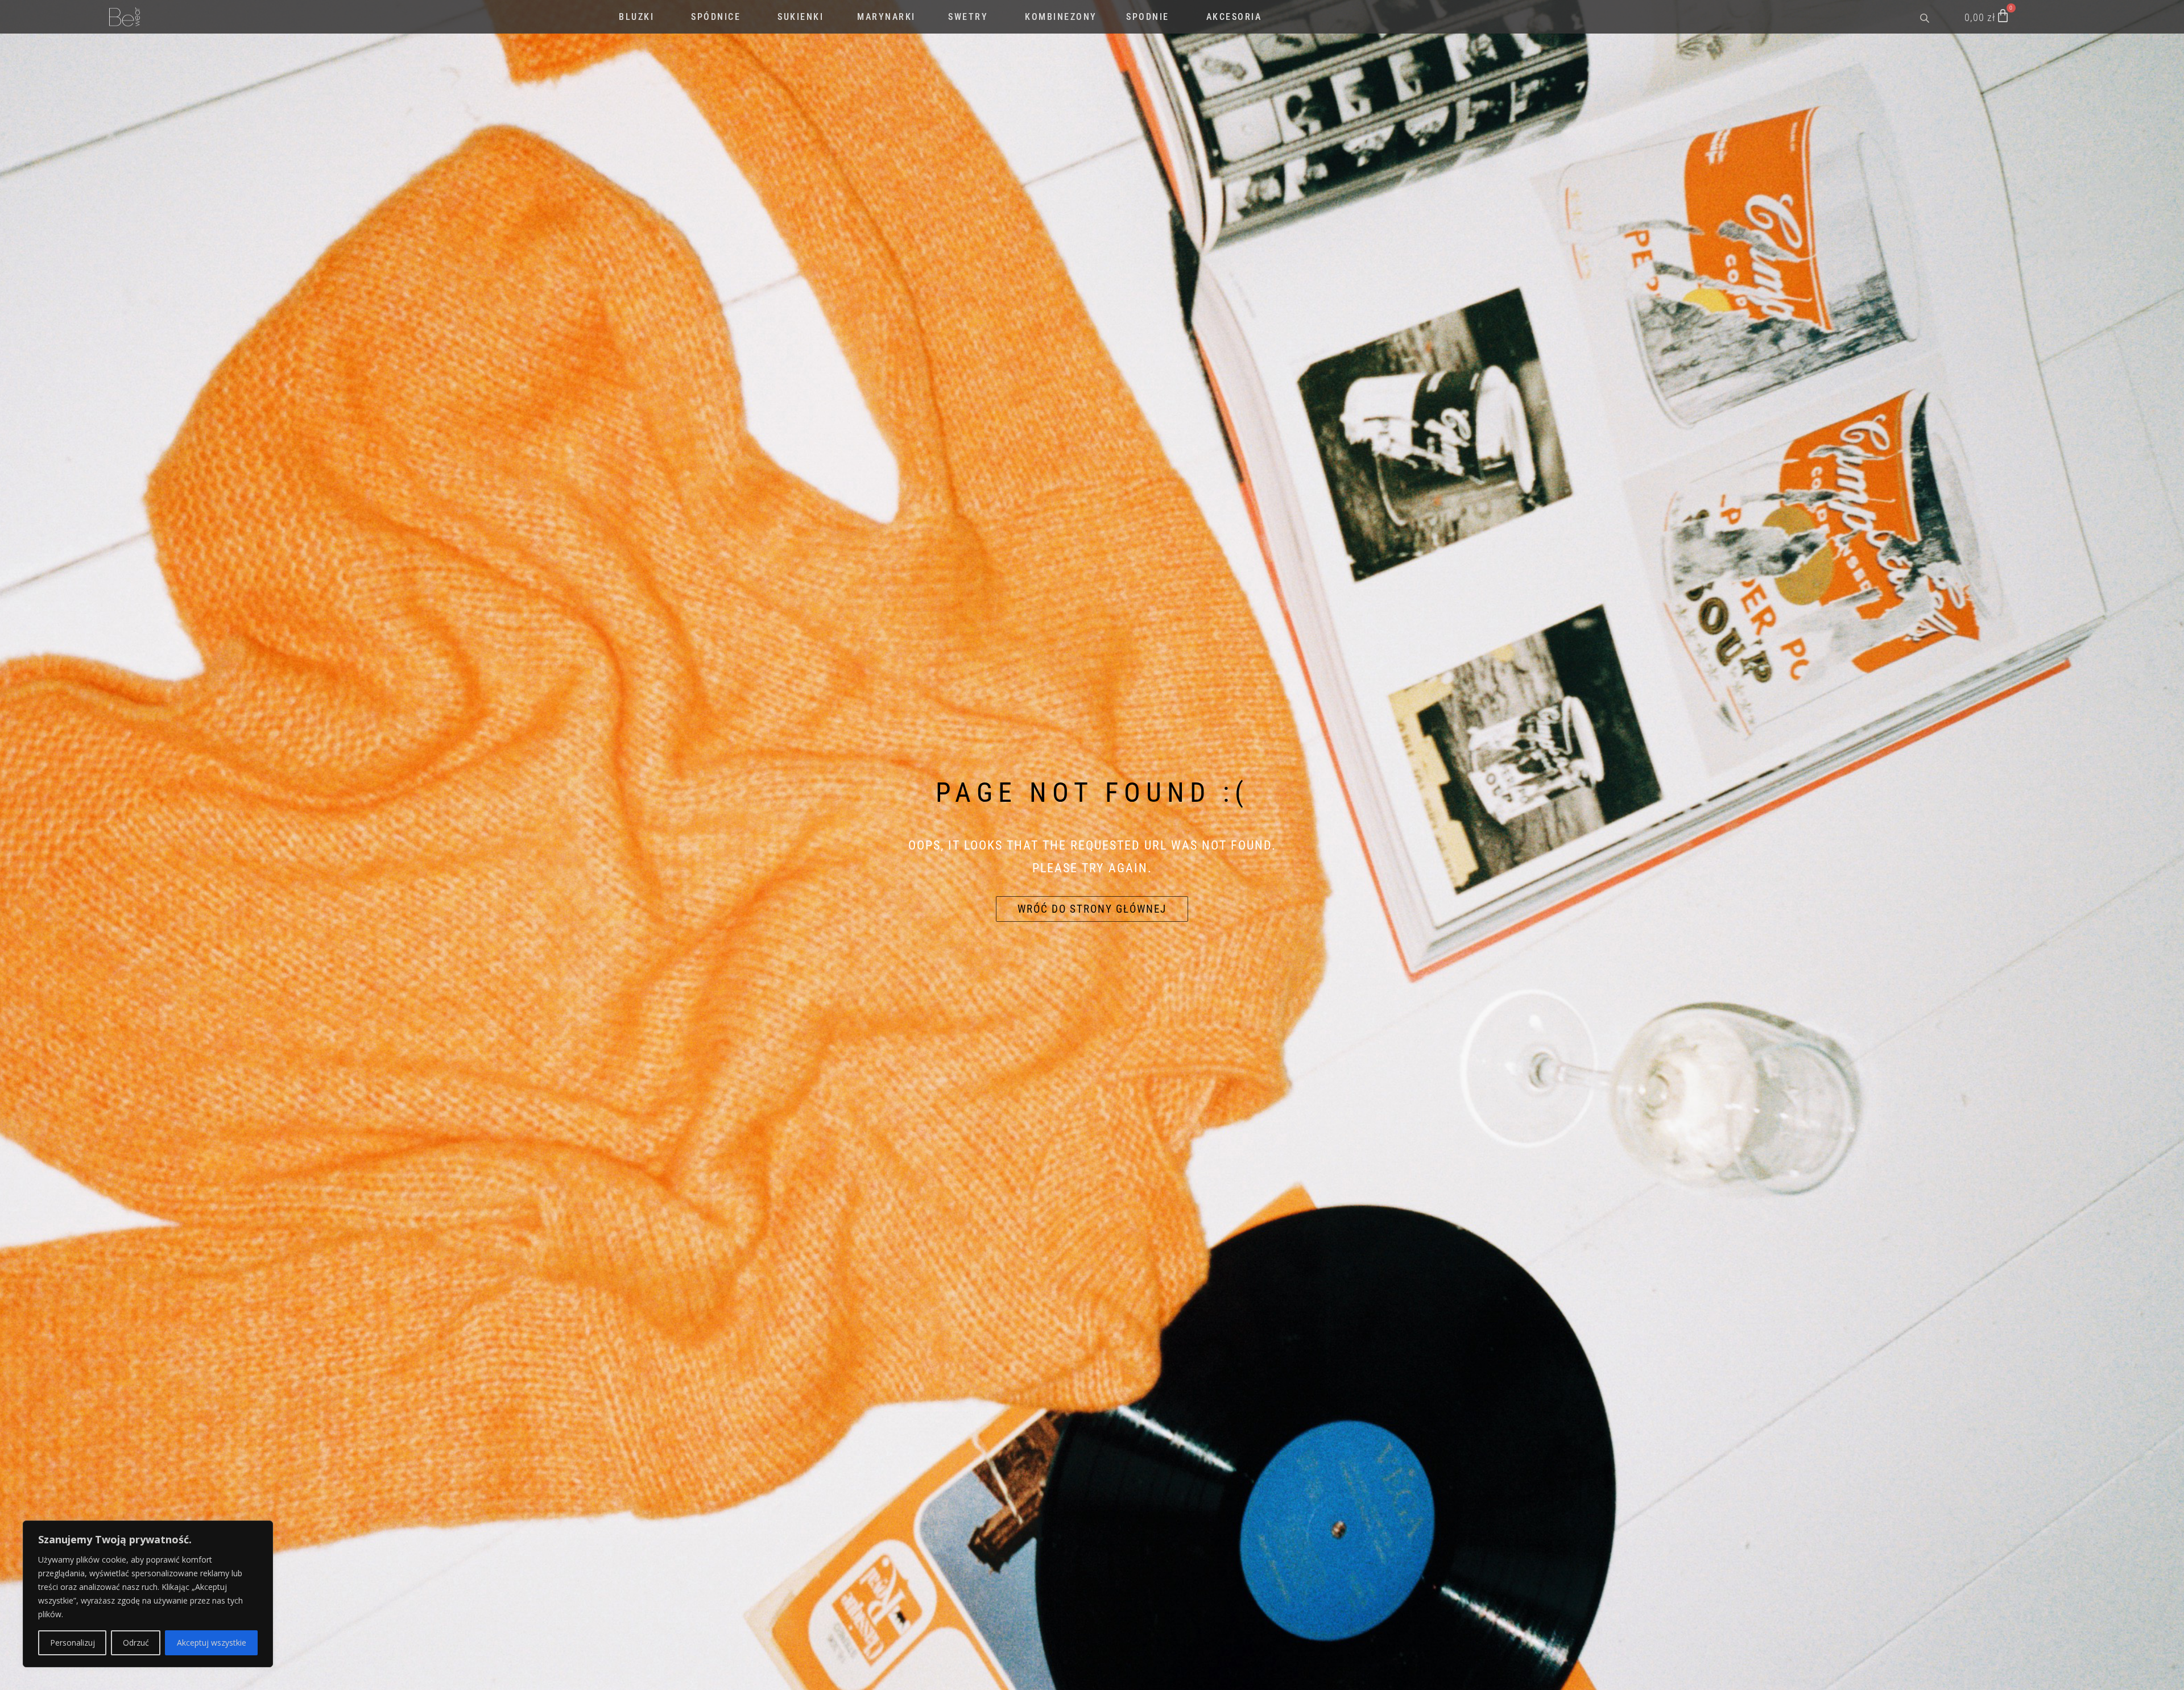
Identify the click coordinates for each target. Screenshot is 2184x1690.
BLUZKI (636, 17)
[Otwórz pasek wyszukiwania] (1926, 17)
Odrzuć (136, 1643)
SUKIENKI (801, 17)
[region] (148, 1594)
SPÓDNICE (716, 17)
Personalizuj (73, 1643)
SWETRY (968, 17)
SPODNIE (1148, 17)
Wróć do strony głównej (1092, 909)
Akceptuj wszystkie (212, 1643)
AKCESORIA (1234, 17)
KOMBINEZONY (1061, 17)
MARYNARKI (886, 17)
